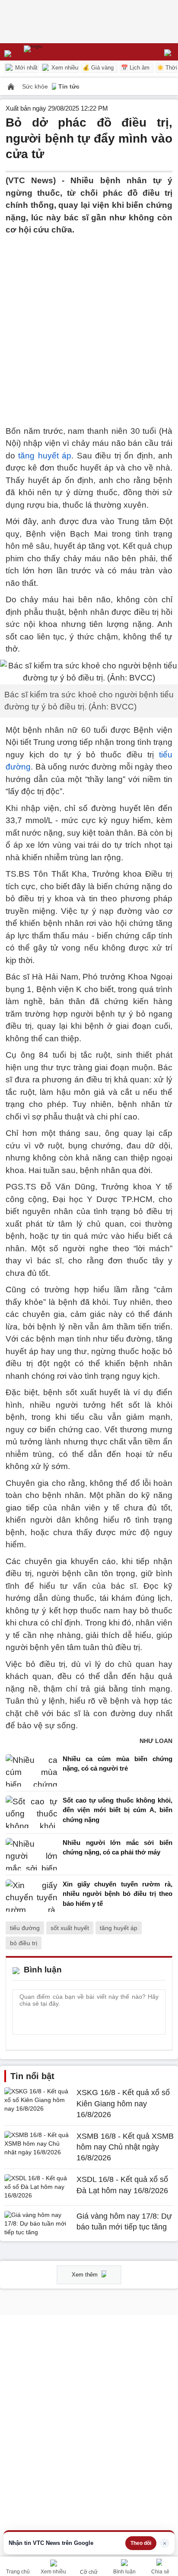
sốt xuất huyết (70, 1928)
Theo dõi (141, 2543)
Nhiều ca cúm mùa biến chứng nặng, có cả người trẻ (118, 1764)
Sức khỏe (36, 86)
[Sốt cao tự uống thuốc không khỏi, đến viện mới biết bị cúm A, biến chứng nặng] (32, 1812)
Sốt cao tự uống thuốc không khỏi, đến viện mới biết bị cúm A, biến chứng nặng (118, 1810)
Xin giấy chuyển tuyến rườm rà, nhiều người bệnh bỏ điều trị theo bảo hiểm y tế (118, 1894)
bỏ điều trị (24, 1943)
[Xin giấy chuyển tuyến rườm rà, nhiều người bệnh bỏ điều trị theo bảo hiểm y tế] (32, 1896)
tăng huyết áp (45, 456)
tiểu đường (25, 1928)
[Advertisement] (89, 325)
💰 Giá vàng (98, 68)
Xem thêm (86, 2275)
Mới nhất (25, 68)
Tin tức (69, 86)
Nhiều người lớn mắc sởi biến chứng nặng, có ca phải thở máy (118, 1848)
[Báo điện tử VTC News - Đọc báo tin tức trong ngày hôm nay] (53, 52)
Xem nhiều (64, 68)
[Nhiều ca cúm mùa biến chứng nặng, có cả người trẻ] (32, 1770)
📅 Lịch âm (135, 68)
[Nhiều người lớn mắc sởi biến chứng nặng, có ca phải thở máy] (32, 1854)
